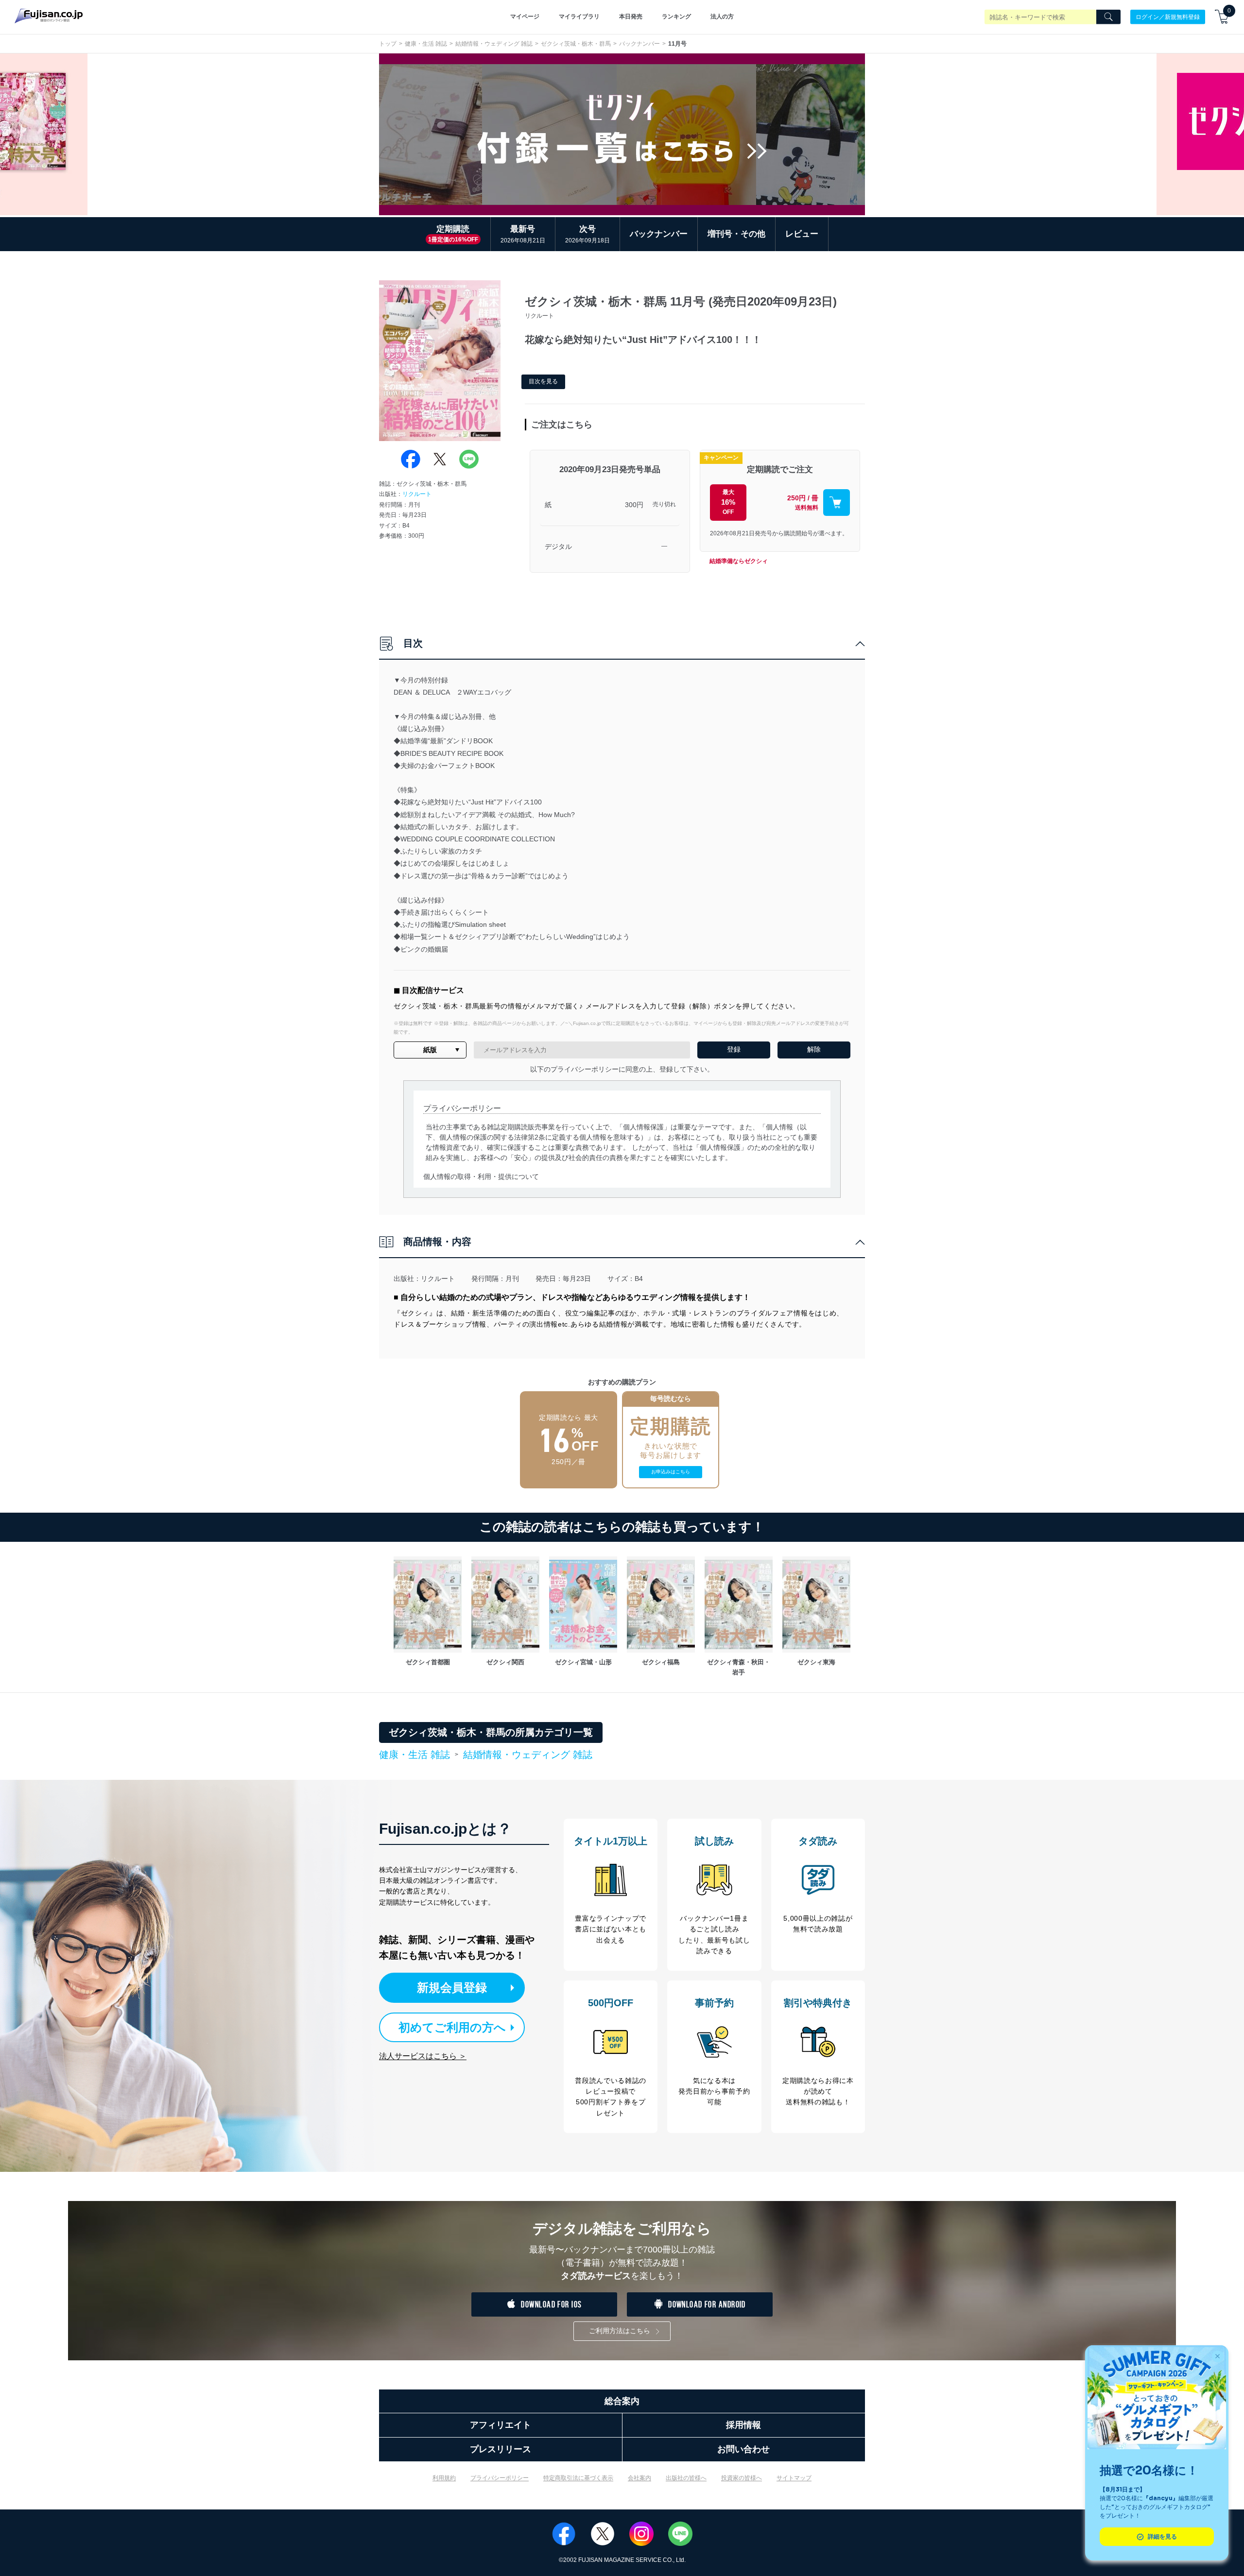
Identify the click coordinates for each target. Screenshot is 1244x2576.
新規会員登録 (452, 1987)
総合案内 (622, 2401)
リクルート (417, 494)
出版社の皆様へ (686, 2478)
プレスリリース (501, 2449)
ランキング (676, 17)
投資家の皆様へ (742, 2478)
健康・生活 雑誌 (426, 44)
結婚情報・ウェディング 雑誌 (494, 44)
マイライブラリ (579, 17)
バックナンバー (639, 44)
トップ (388, 44)
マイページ (525, 17)
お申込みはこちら (671, 1472)
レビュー (802, 234)
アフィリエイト (501, 2425)
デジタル (558, 546)
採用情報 (743, 2425)
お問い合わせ (743, 2449)
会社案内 (639, 2478)
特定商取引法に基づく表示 (578, 2478)
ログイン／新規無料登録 (1168, 17)
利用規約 (444, 2478)
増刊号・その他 (736, 234)
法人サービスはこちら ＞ (423, 2056)
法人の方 (722, 17)
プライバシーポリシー (500, 2478)
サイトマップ (794, 2478)
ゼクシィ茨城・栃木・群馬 (576, 44)
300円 (634, 505)
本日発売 (631, 17)
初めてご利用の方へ (452, 2027)
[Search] (1108, 17)
